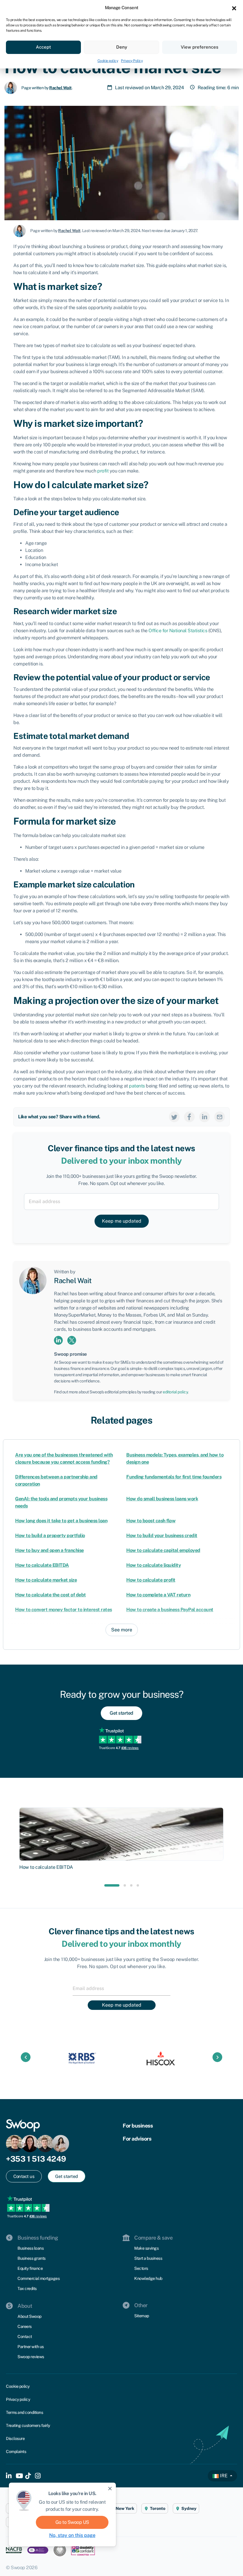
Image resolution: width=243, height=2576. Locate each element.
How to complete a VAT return (158, 1595)
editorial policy (175, 1392)
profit (103, 471)
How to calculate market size (46, 1580)
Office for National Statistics (178, 631)
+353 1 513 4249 (36, 2159)
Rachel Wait (60, 88)
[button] (234, 8)
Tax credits (27, 2288)
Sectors (141, 2268)
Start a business (148, 2258)
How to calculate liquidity (154, 1565)
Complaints (16, 2452)
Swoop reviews (31, 2357)
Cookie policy (108, 61)
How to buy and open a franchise (49, 1550)
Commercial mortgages (39, 2278)
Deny (122, 47)
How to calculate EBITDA (42, 1565)
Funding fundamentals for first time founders (174, 1477)
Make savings (146, 2248)
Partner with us (31, 2347)
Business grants (32, 2258)
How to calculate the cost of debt (51, 1595)
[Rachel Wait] (13, 87)
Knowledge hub (148, 2278)
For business (138, 2126)
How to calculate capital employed (163, 1550)
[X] (174, 1116)
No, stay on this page (72, 2535)
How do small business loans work (162, 1499)
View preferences (200, 47)
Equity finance (30, 2268)
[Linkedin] (204, 1116)
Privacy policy (18, 2399)
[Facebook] (189, 1116)
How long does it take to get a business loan (61, 1521)
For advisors (137, 2139)
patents (137, 1086)
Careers (25, 2326)
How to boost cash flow (151, 1521)
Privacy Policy (132, 61)
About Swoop (29, 2316)
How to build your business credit (162, 1535)
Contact (25, 2337)
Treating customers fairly (28, 2425)
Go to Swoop (72, 2522)
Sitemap (142, 2316)
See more (122, 1630)
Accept (43, 47)
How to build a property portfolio (50, 1535)
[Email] (220, 1116)
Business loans (31, 2248)
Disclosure (15, 2438)
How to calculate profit (151, 1580)
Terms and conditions (24, 2412)
